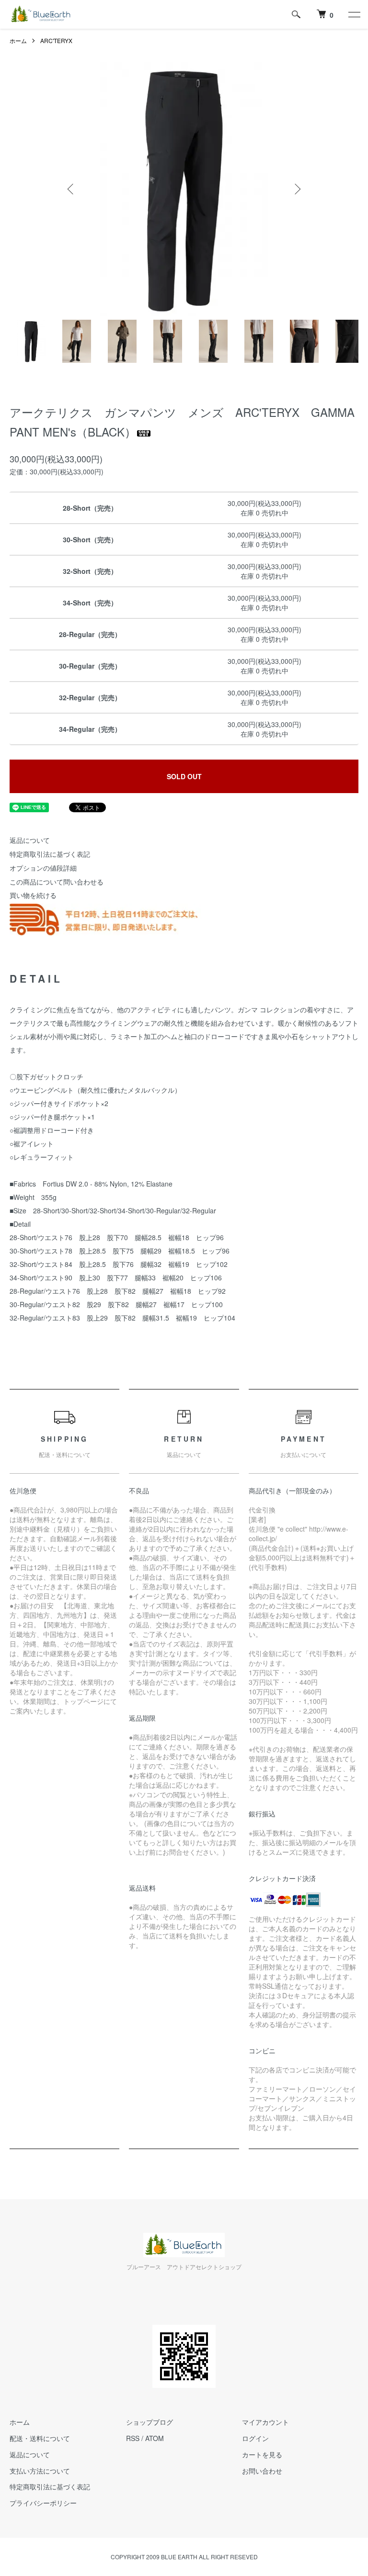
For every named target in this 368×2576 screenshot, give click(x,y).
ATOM (155, 2438)
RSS (133, 2438)
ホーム (18, 40)
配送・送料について (40, 2438)
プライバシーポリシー (43, 2503)
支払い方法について (40, 2471)
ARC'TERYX (56, 40)
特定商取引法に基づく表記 (50, 854)
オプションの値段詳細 (43, 868)
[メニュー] (354, 14)
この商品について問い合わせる (57, 882)
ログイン (255, 2438)
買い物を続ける (33, 895)
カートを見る (262, 2454)
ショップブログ (149, 2422)
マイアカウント (265, 2422)
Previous (71, 189)
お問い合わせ (262, 2471)
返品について (30, 840)
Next (297, 189)
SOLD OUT (184, 776)
